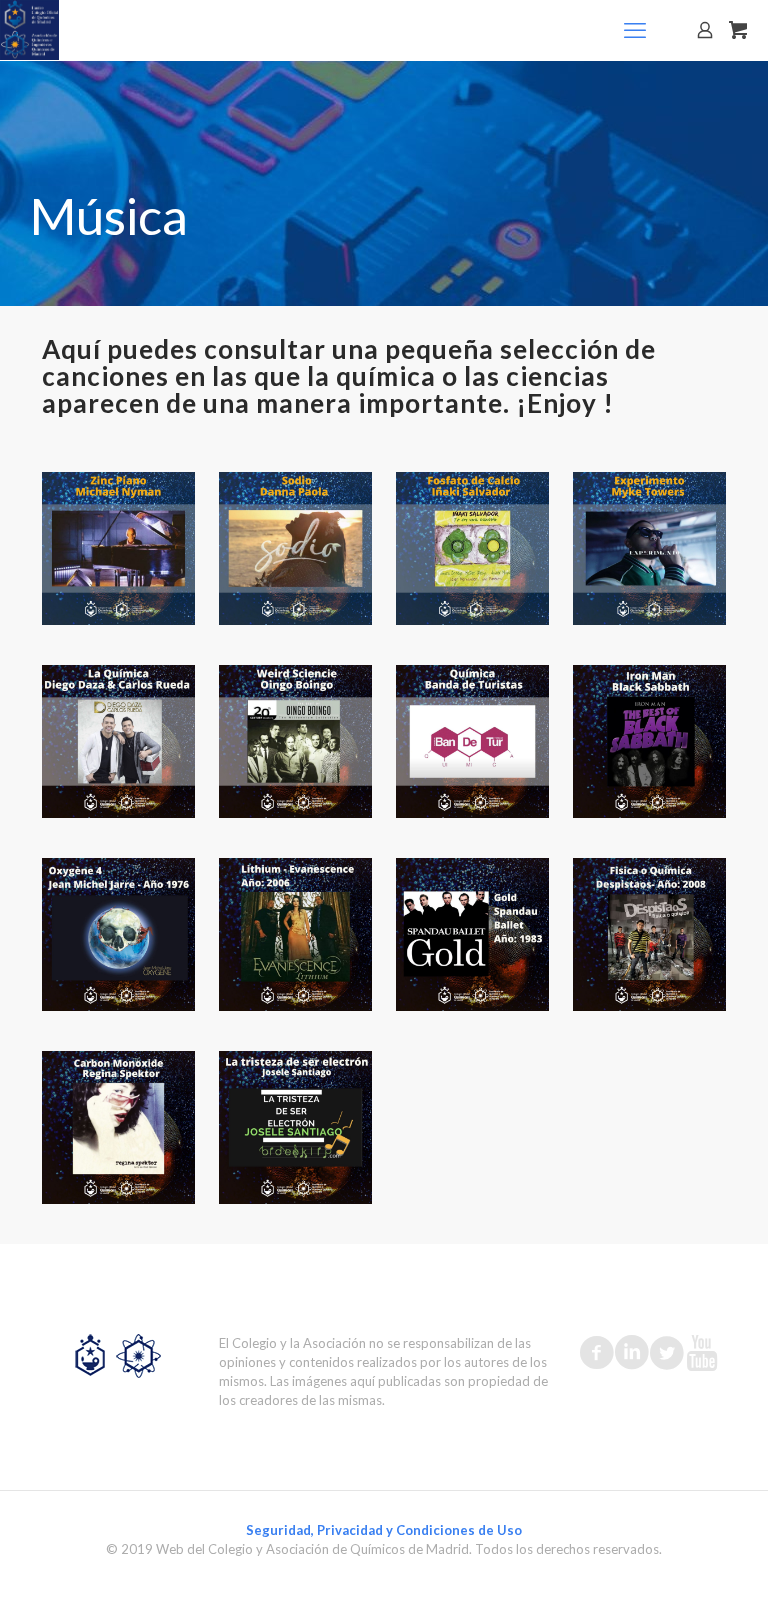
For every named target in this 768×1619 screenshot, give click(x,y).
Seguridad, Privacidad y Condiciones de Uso (384, 1530)
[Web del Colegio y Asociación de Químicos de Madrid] (29, 30)
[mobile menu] (635, 30)
